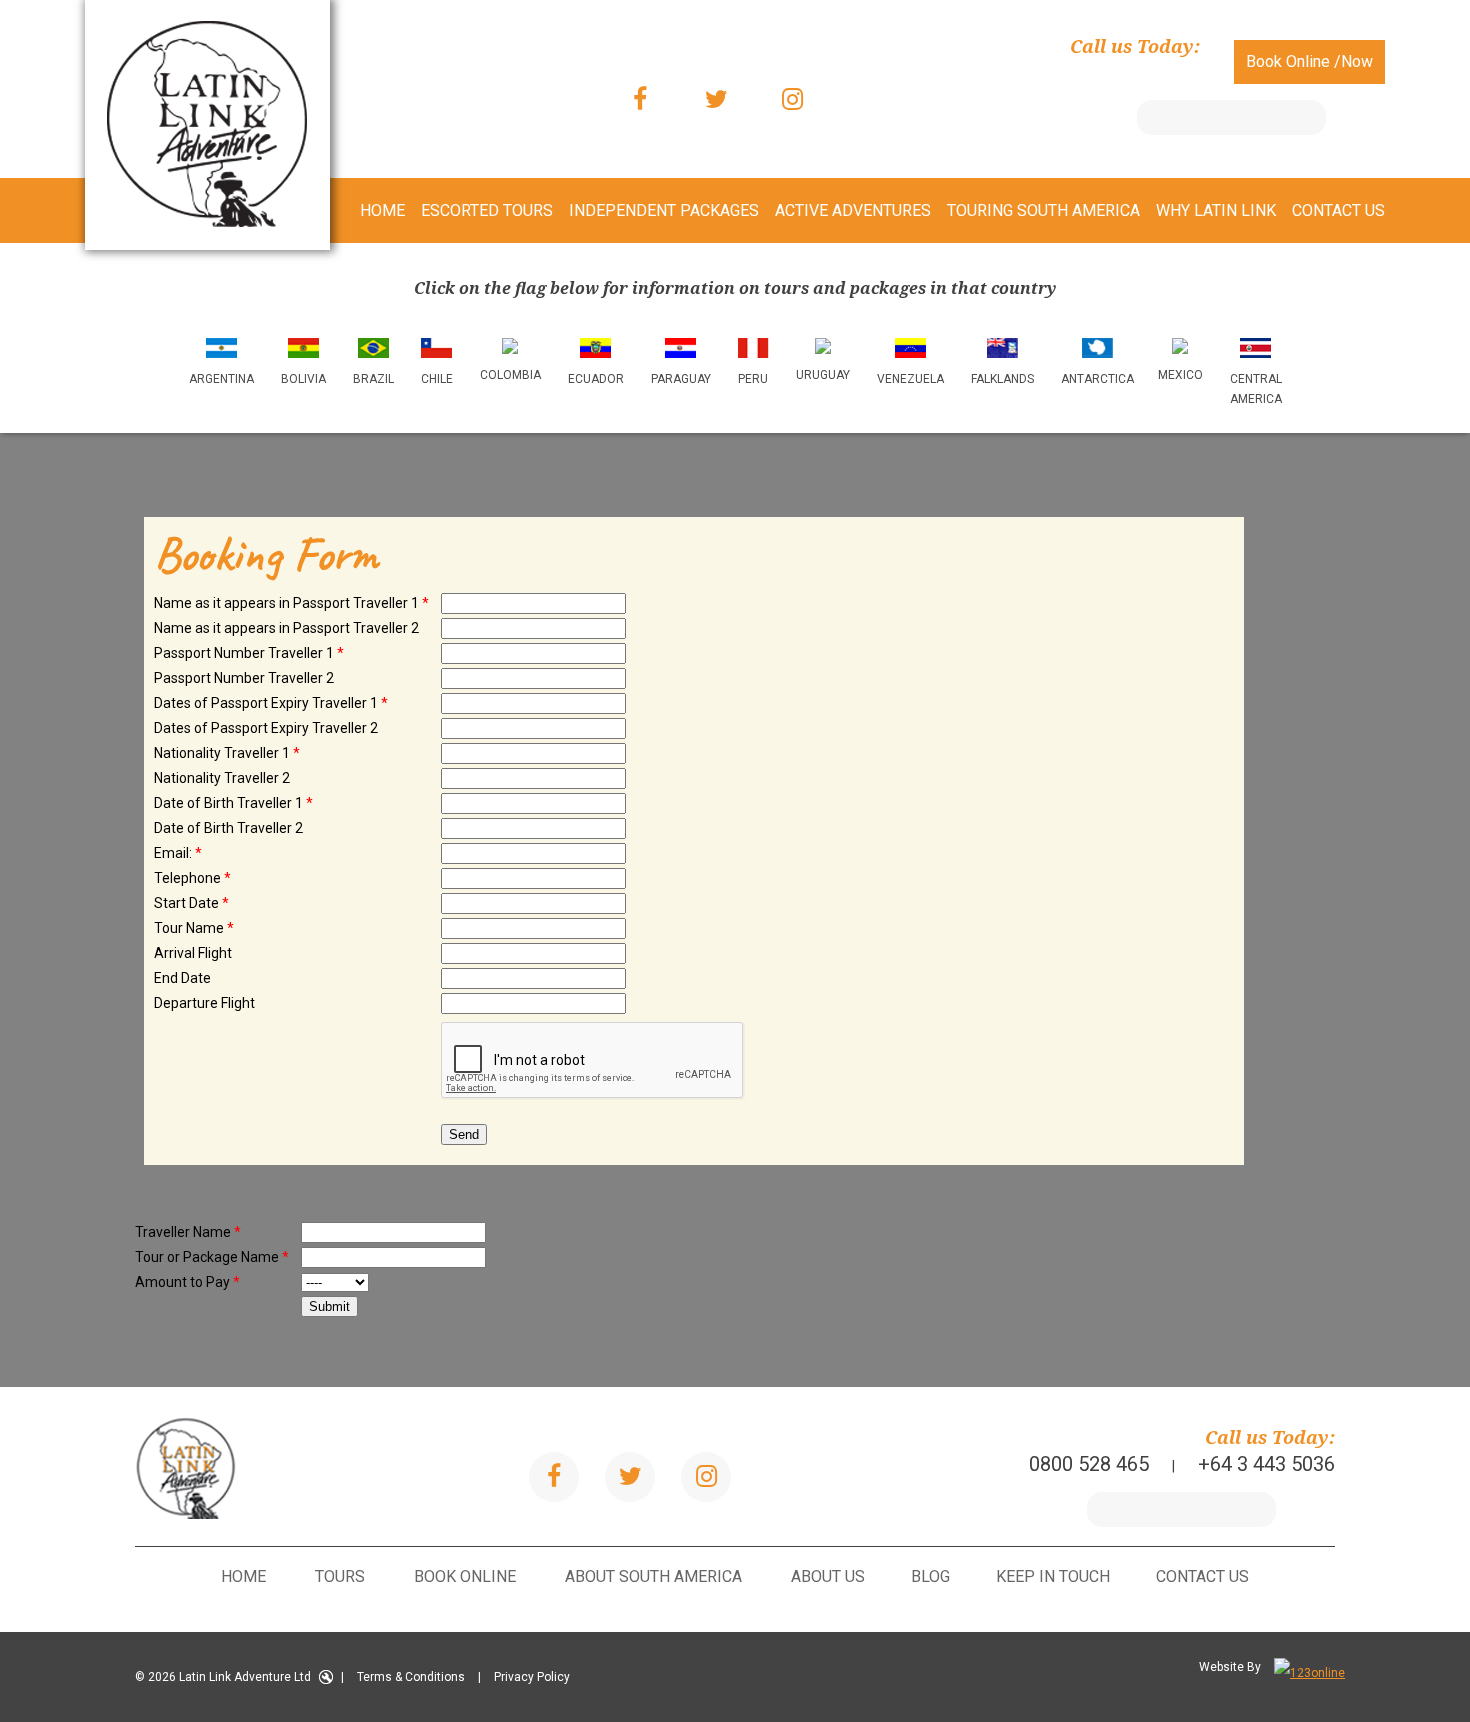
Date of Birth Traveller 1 (233, 803)
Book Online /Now (1309, 61)
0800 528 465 (954, 73)
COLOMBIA (510, 375)
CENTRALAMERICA (1256, 389)
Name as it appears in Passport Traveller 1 (291, 603)
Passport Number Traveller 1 (249, 653)
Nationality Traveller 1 (227, 753)
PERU (753, 379)
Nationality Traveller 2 (222, 778)
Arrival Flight (193, 953)
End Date (182, 978)
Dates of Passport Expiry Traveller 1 (271, 703)
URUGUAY (823, 375)
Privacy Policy (532, 1677)
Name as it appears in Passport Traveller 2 (286, 628)
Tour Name (194, 928)
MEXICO (1180, 375)
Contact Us (1202, 1576)
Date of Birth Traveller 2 (228, 828)
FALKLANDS (1002, 379)
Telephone (192, 878)
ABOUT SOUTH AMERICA (653, 1576)
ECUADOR (596, 379)
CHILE (437, 379)
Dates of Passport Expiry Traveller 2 (266, 728)
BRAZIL (373, 379)
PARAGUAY (681, 379)
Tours (340, 1576)
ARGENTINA (221, 379)
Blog (930, 1576)
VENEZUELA (910, 379)
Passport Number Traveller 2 (244, 678)
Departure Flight (204, 1003)
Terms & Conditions (411, 1677)
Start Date (191, 903)
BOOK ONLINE (465, 1576)
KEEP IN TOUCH (1053, 1576)
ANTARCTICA (1097, 379)
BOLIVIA (303, 379)
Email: (178, 853)
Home (243, 1576)
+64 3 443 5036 (1131, 73)
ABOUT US (828, 1576)
